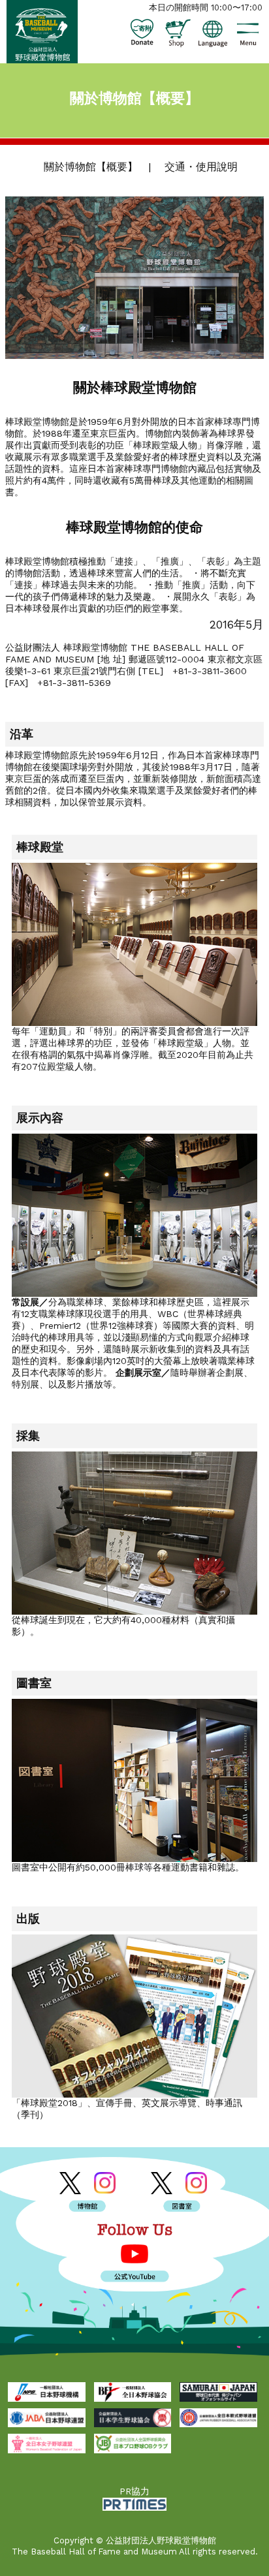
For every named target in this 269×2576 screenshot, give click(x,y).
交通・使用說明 (201, 167)
